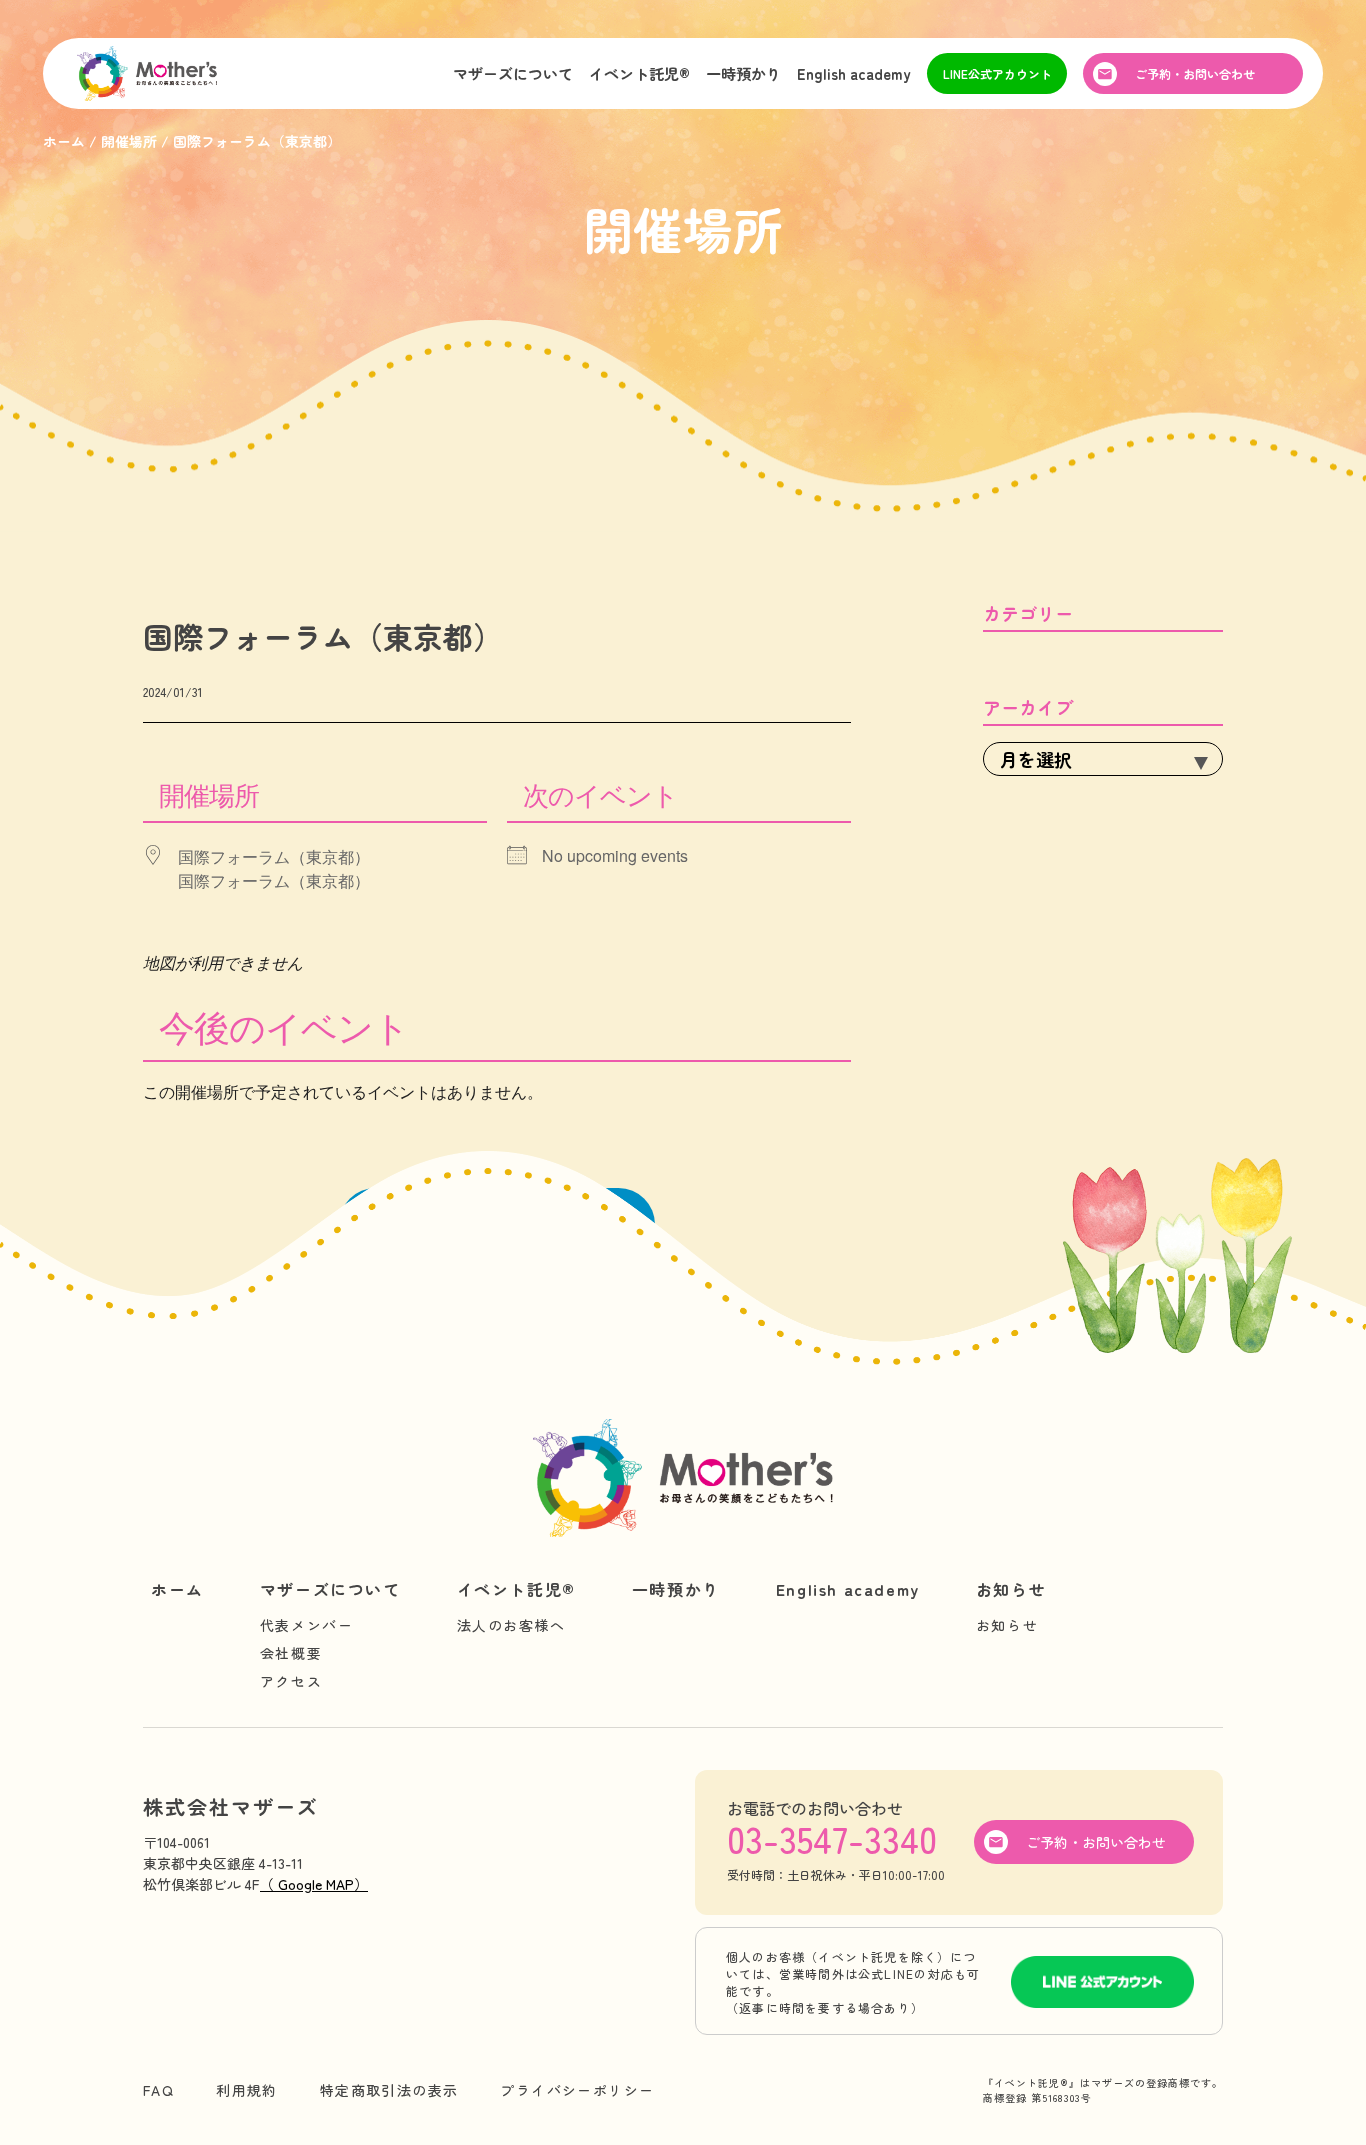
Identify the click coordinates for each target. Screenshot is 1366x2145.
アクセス (291, 1681)
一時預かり (743, 73)
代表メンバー (307, 1625)
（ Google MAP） (314, 1884)
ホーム (177, 1589)
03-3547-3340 (832, 1838)
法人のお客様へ (511, 1625)
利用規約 (247, 2090)
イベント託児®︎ (639, 73)
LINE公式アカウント (997, 73)
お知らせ (1011, 1589)
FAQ (158, 2090)
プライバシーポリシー (577, 2090)
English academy (854, 73)
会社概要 (291, 1653)
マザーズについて (513, 73)
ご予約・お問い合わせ (1195, 73)
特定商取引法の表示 (389, 2090)
